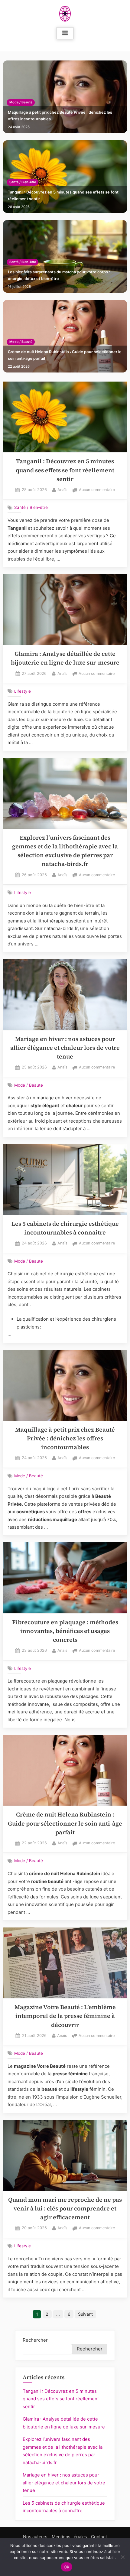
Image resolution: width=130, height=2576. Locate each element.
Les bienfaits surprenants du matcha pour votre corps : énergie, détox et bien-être (59, 275)
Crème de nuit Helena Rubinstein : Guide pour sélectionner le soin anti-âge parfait (65, 355)
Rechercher (35, 2340)
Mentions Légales (69, 2537)
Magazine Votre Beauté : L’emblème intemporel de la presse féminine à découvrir (65, 2016)
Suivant (85, 2314)
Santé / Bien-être (23, 182)
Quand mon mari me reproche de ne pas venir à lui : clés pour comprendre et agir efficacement (65, 2209)
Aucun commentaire (97, 490)
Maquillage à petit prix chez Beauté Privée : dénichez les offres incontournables (60, 116)
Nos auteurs (35, 2537)
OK (67, 2567)
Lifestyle (23, 691)
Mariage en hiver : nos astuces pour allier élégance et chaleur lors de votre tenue (65, 1048)
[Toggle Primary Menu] (65, 33)
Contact (99, 2537)
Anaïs (62, 490)
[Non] (122, 2557)
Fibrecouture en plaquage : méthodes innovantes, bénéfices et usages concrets (65, 1631)
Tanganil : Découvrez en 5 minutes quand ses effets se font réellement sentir (63, 195)
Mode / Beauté (21, 102)
